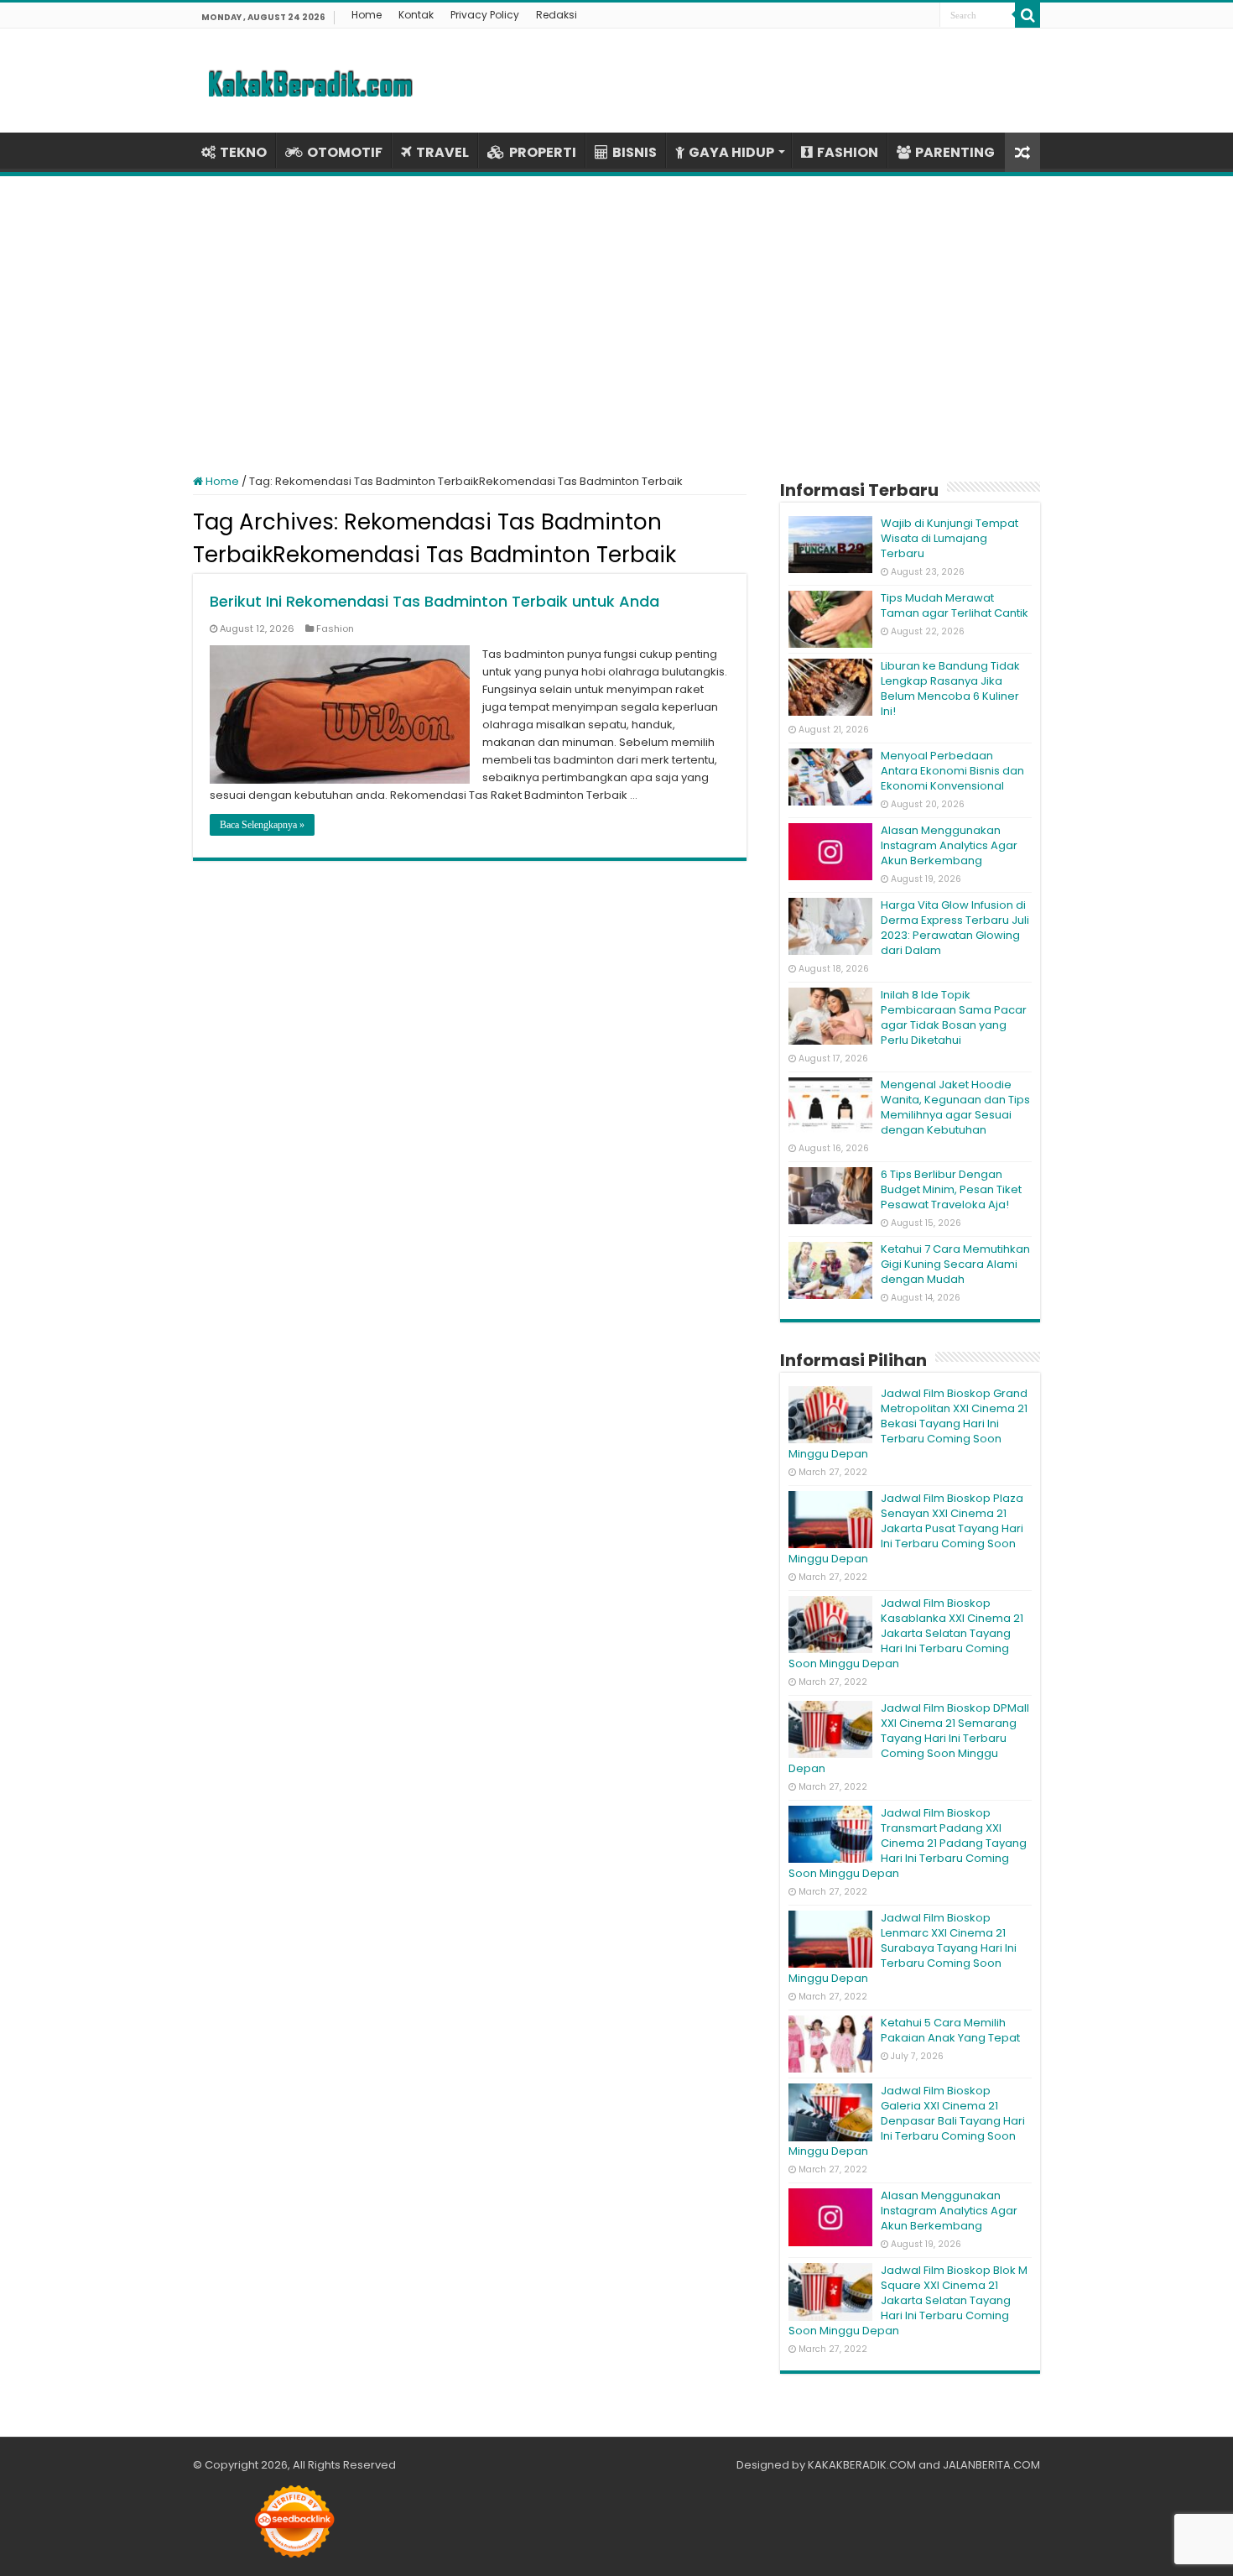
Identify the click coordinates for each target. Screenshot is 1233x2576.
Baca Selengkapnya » (262, 825)
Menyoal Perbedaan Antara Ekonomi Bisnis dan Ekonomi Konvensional (952, 771)
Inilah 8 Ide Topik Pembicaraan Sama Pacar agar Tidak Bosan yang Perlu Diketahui (954, 1017)
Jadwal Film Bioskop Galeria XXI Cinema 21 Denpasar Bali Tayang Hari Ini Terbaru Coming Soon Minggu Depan (907, 2121)
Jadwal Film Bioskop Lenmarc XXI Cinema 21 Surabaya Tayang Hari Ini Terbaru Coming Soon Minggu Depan (903, 1948)
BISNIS (635, 152)
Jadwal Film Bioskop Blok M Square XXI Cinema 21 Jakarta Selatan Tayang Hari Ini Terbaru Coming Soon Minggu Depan (908, 2300)
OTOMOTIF (345, 152)
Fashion (335, 628)
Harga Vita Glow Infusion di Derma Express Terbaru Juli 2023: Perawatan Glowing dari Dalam (955, 928)
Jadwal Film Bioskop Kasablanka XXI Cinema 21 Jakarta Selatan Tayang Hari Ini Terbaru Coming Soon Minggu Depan (906, 1633)
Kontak (416, 15)
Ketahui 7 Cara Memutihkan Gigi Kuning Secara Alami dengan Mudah (955, 1264)
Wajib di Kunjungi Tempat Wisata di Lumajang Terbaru (949, 538)
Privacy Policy (485, 15)
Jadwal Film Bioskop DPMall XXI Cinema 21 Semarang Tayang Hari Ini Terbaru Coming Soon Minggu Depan (909, 1738)
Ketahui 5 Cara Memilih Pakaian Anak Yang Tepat (950, 2030)
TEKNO (243, 152)
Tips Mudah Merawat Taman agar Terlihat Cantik (955, 605)
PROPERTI (543, 152)
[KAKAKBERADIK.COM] (310, 81)
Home (367, 15)
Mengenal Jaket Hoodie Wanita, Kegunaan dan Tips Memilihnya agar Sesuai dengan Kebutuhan (955, 1107)
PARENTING (955, 152)
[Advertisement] (616, 315)
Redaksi (557, 15)
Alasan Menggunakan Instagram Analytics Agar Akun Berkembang (949, 845)
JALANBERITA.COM (991, 2465)
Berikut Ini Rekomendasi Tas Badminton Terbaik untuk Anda (434, 601)
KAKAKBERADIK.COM (862, 2465)
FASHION (848, 152)
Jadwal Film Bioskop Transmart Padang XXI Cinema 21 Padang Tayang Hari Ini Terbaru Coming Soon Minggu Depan (908, 1843)
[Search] (1027, 15)
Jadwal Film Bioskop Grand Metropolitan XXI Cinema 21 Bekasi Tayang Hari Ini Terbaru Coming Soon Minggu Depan (908, 1424)
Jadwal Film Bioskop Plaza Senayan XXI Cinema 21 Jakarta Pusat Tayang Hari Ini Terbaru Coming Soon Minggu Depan (906, 1528)
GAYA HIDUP (731, 152)
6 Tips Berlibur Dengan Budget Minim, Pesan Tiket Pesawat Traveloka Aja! (951, 1189)
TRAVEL (442, 152)
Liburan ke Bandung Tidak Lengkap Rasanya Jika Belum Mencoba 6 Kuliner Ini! (950, 688)
